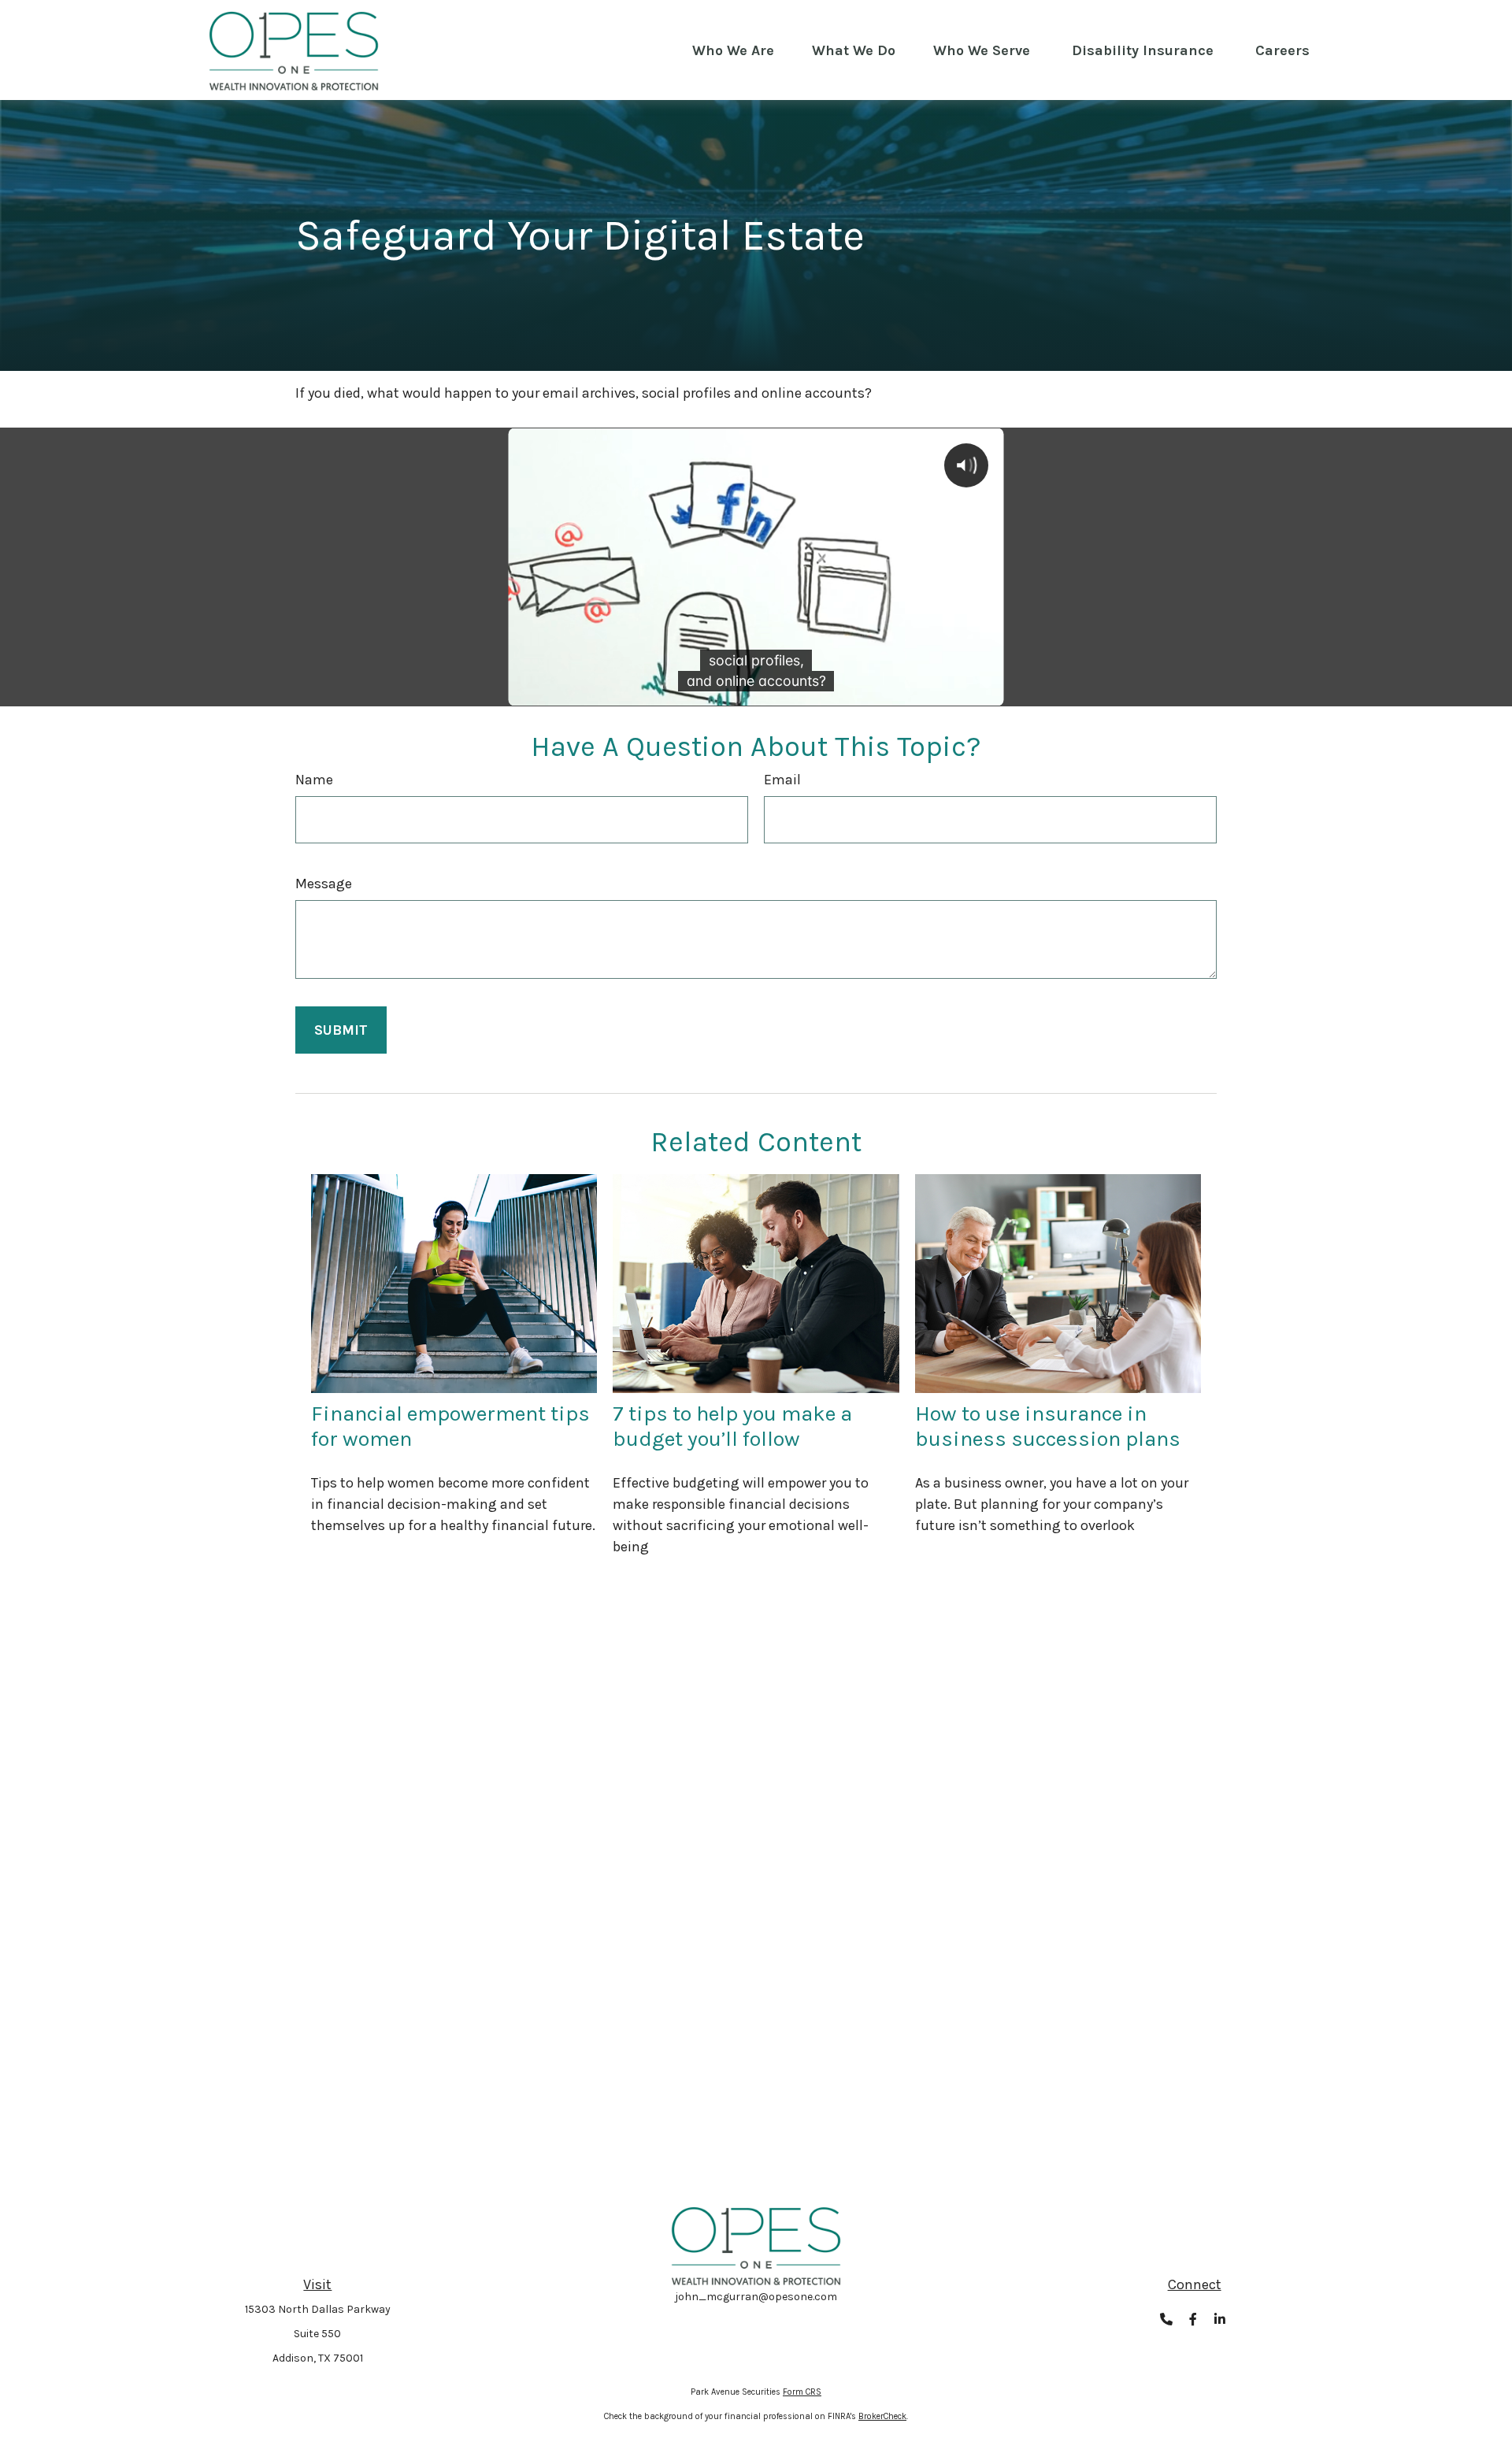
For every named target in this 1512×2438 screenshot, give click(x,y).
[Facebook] (1193, 2319)
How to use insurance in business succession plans (1048, 1426)
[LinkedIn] (1219, 2319)
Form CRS (802, 2392)
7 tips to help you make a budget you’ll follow (732, 1426)
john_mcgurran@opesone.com (756, 2297)
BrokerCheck (882, 2416)
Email (782, 780)
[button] (733, 50)
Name (314, 780)
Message (324, 884)
